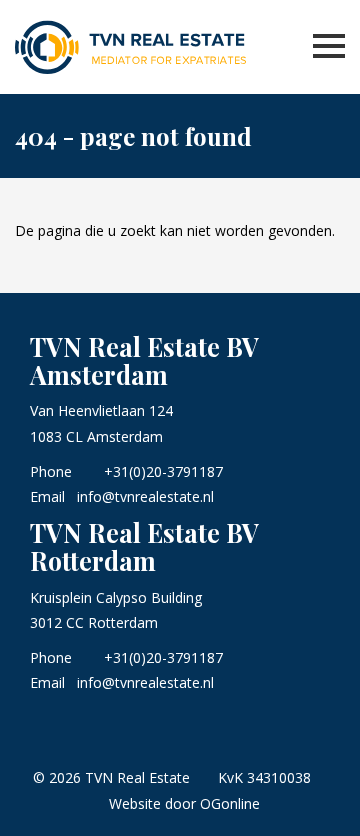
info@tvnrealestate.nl (145, 496)
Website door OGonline (184, 803)
